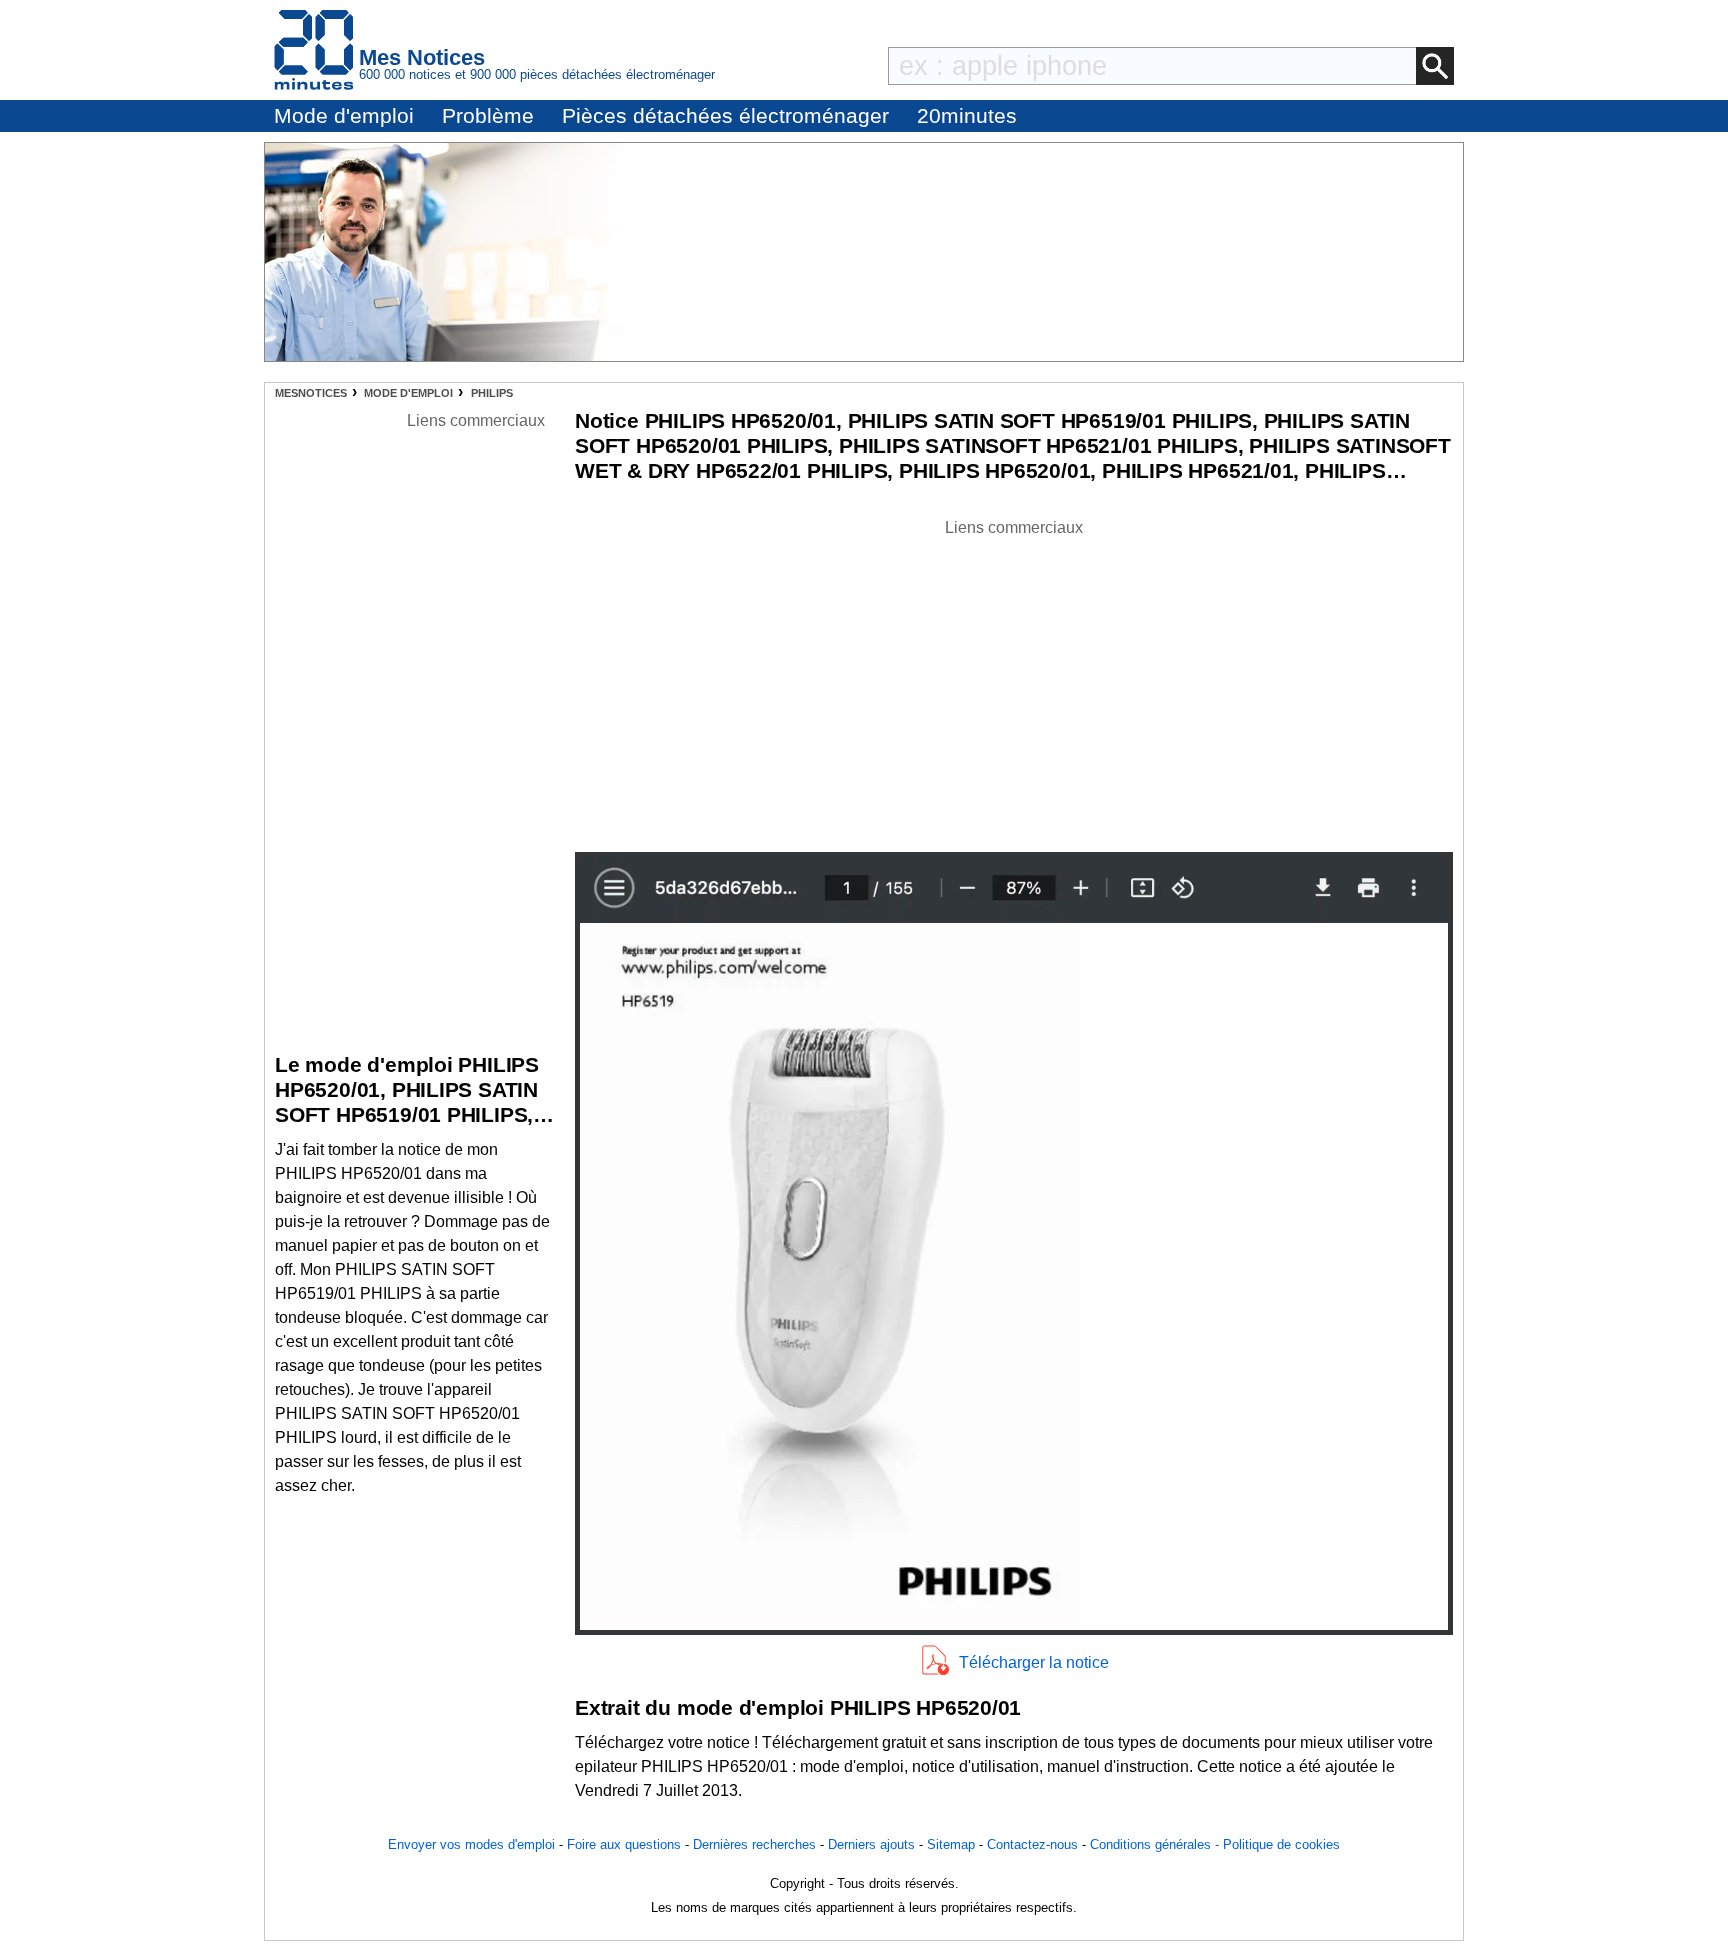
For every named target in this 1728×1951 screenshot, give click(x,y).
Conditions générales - (1156, 1844)
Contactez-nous (1032, 1844)
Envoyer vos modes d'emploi (471, 1844)
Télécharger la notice (1034, 1662)
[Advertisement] (1014, 680)
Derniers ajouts (871, 1844)
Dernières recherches (754, 1844)
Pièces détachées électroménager (725, 115)
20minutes (967, 115)
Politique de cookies (1281, 1844)
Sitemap (951, 1844)
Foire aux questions (624, 1844)
